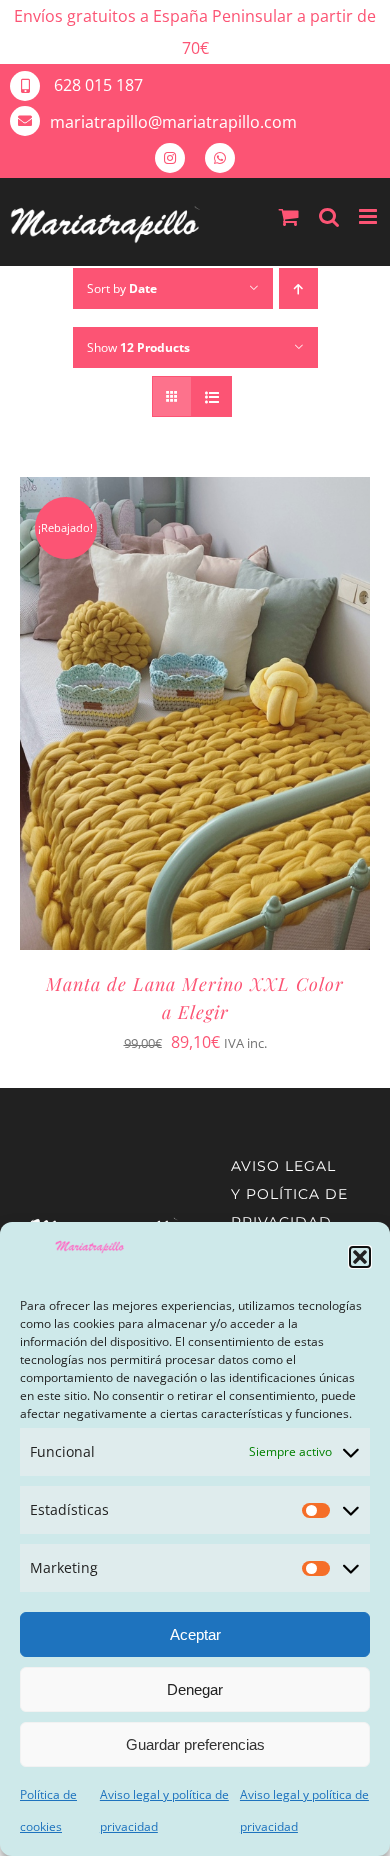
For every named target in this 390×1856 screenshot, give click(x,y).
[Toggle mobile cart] (289, 216)
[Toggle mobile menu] (369, 216)
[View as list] (211, 396)
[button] (360, 1257)
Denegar (195, 1689)
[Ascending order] (298, 288)
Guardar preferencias (195, 1744)
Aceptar (195, 1634)
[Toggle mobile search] (329, 216)
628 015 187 (96, 85)
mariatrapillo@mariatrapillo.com (173, 122)
